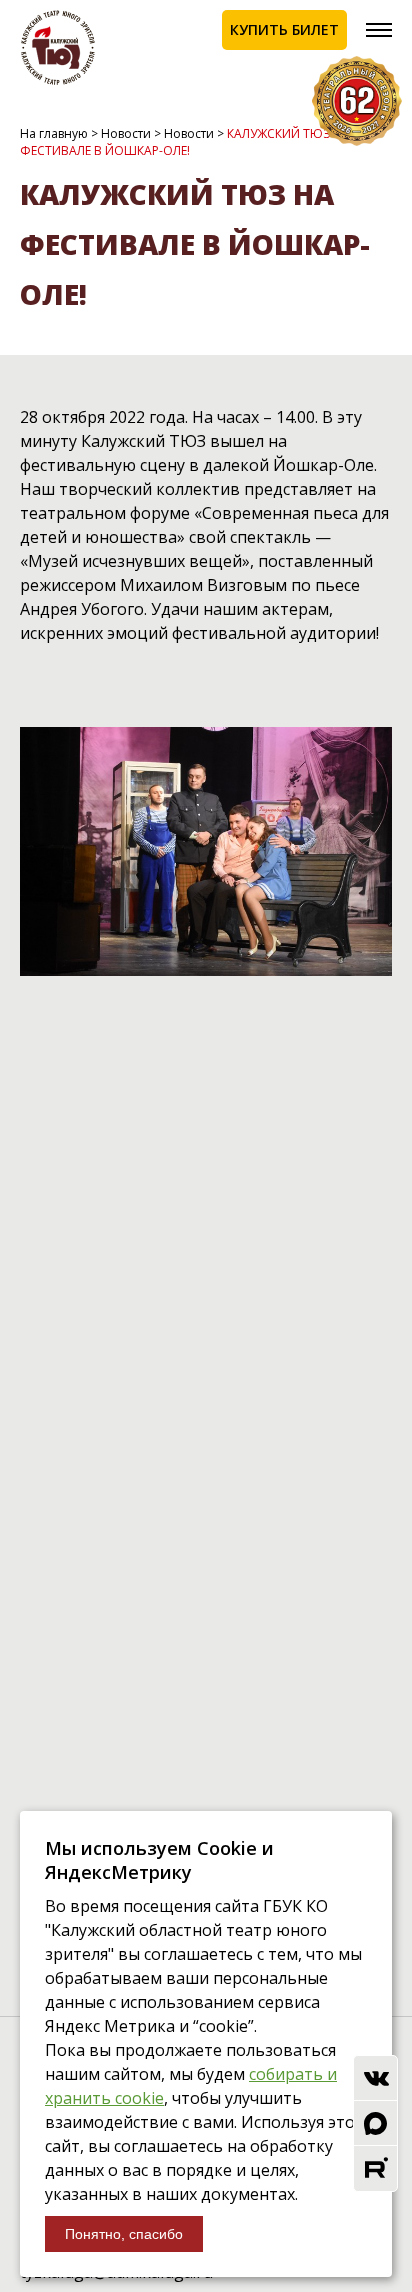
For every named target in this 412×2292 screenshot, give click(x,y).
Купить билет (284, 29)
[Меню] (379, 30)
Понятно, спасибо (124, 2234)
